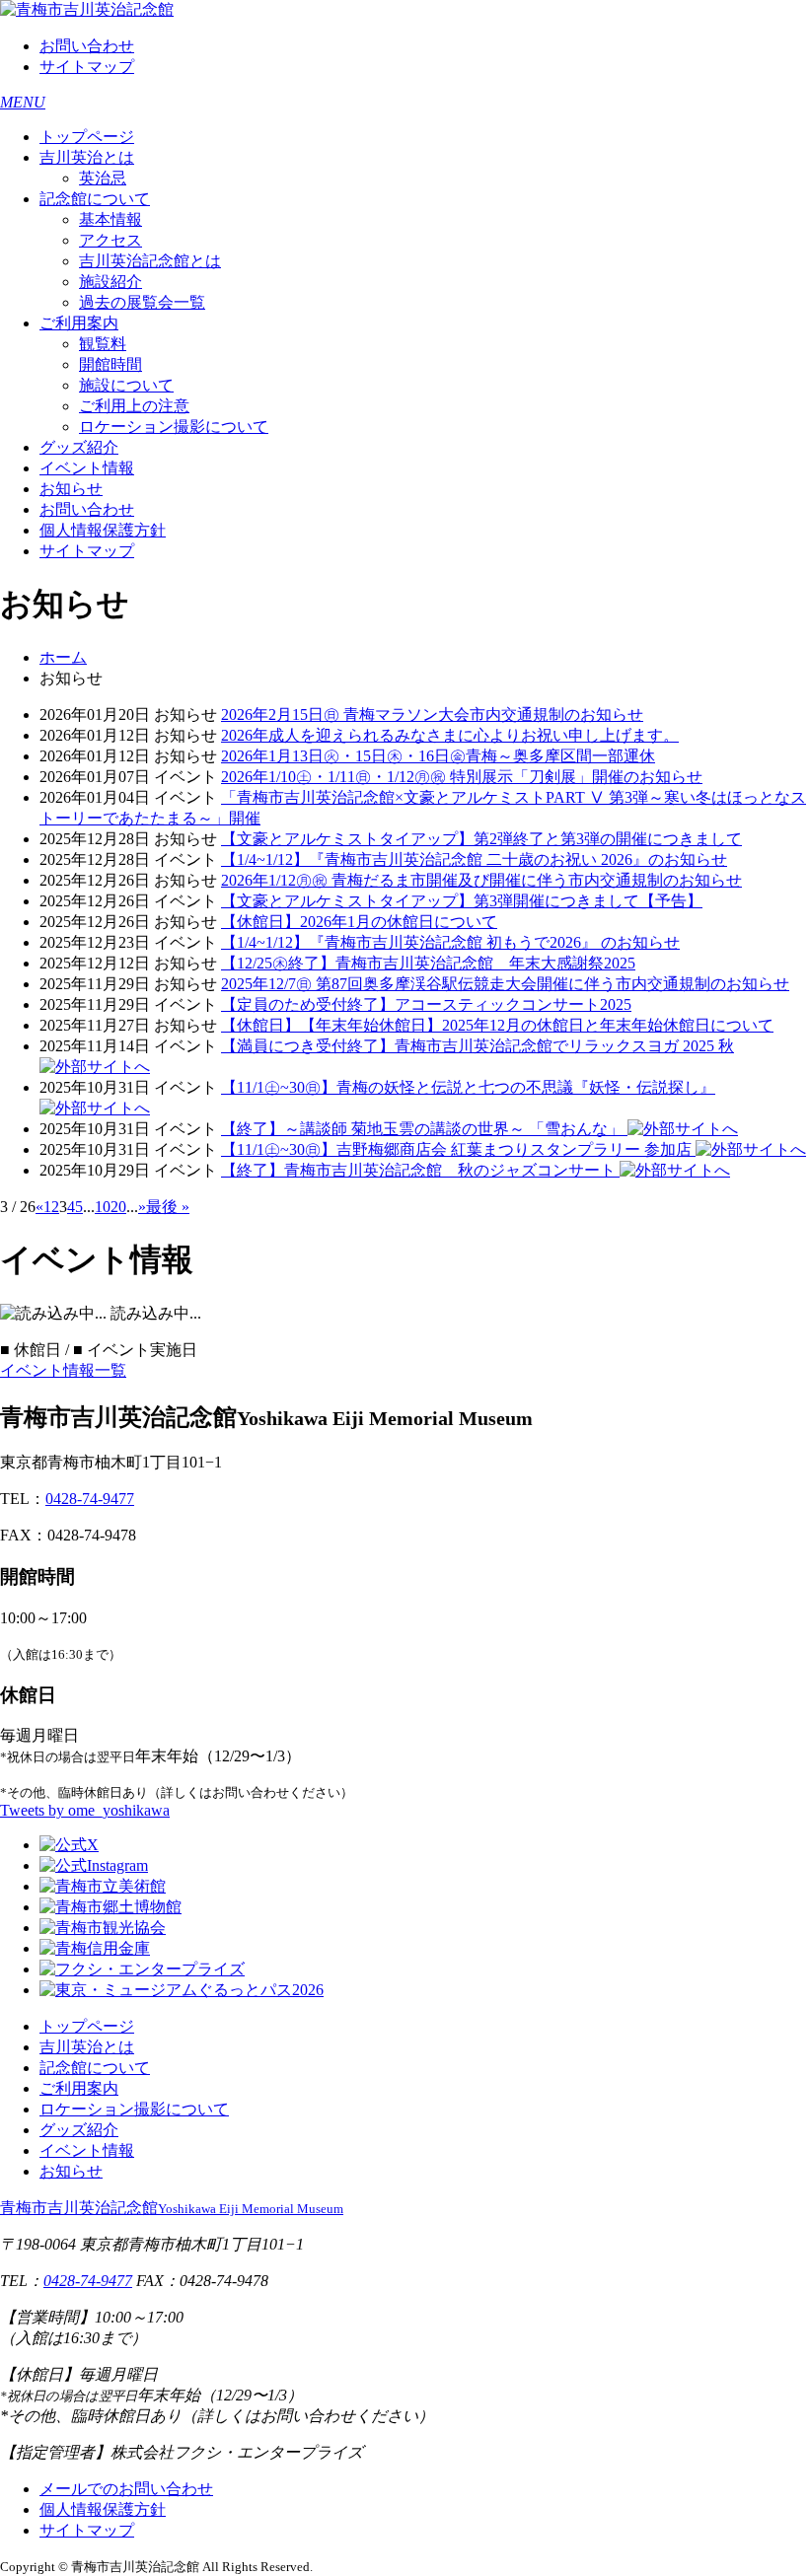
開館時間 (110, 364)
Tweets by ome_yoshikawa (85, 1810)
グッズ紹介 (79, 447)
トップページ (87, 137)
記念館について (95, 199)
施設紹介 (110, 282)
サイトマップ (87, 67)
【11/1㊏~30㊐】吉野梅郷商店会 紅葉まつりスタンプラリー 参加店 (458, 1149)
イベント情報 (87, 468)
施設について (126, 385)
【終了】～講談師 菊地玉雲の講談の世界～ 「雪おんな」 (424, 1129)
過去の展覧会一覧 (142, 302)
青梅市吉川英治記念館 (172, 2208)
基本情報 (110, 219)
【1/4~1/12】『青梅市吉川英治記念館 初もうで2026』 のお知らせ (450, 942)
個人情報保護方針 (103, 530)
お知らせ (71, 489)
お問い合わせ (87, 46)
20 (118, 1207)
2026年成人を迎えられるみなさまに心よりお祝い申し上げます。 (450, 735)
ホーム (63, 657)
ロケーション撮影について (174, 427)
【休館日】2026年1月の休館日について (359, 922)
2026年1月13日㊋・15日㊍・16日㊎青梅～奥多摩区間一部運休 (438, 756)
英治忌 (103, 178)
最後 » (168, 1207)
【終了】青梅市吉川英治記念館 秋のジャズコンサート (420, 1170)
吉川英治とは (87, 157)
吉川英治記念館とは (150, 261)
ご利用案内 (79, 323)
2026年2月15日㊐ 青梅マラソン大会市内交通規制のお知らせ (432, 715)
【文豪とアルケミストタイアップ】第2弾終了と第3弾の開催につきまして (481, 839)
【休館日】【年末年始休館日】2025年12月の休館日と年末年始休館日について (497, 1025)
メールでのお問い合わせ (126, 2489)
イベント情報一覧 (63, 1370)
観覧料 (103, 344)
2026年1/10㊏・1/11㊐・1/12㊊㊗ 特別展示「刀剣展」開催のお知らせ (462, 777)
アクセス (110, 240)
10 (103, 1207)
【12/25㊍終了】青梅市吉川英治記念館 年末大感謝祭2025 (428, 963)
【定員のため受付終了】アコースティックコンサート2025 (426, 1004)
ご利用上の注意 (134, 406)
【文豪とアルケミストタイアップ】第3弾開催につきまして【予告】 (462, 901)
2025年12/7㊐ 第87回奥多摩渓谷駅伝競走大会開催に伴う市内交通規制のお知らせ (505, 984)
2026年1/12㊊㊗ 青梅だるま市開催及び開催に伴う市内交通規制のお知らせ (481, 880)
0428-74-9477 (90, 1499)
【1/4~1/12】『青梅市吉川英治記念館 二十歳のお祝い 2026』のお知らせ (474, 859)
